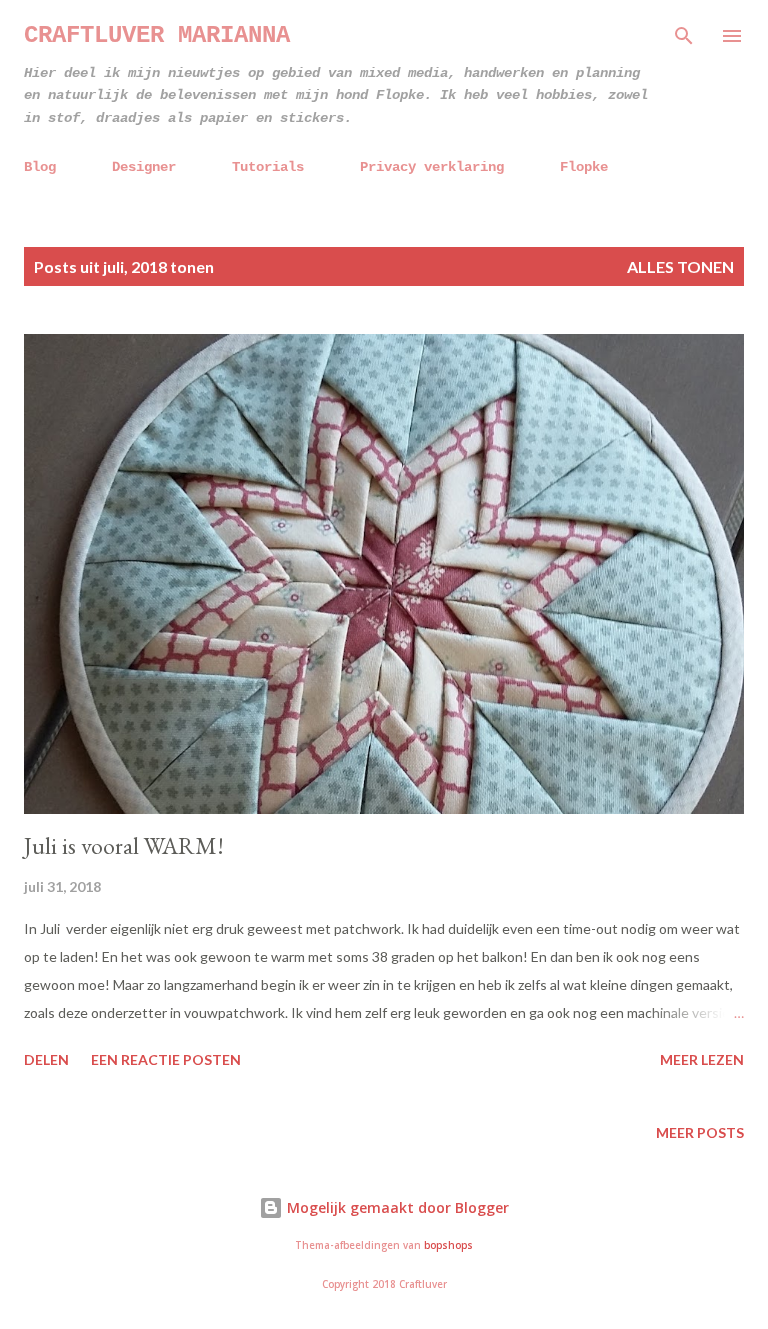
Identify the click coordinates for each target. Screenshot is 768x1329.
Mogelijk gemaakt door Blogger (396, 1207)
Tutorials (268, 167)
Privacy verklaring (432, 167)
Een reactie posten (166, 1059)
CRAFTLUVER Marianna (157, 35)
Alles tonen (680, 266)
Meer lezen (702, 1059)
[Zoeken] (684, 36)
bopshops (448, 1245)
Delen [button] (46, 1059)
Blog (40, 167)
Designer (144, 167)
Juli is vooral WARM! (124, 845)
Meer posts (700, 1132)
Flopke (584, 167)
